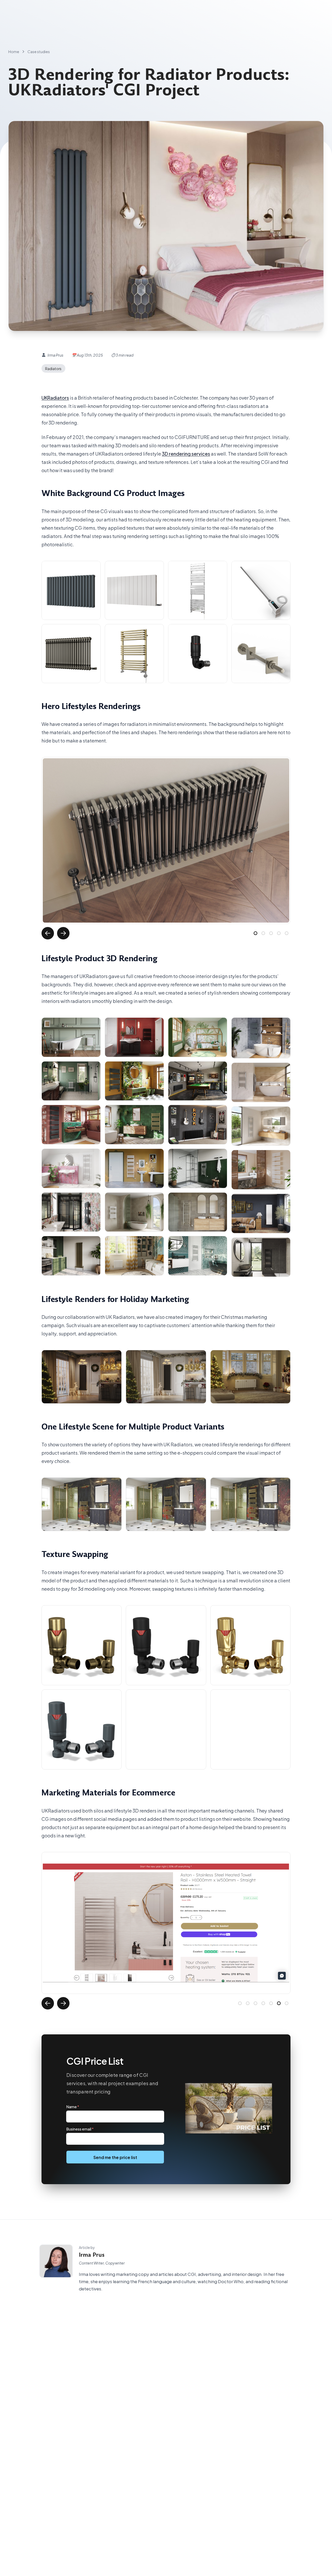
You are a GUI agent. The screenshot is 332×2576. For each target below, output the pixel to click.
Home (14, 52)
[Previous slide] (48, 933)
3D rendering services (186, 453)
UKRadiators (55, 397)
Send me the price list (115, 2157)
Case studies (39, 52)
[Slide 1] (255, 933)
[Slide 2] (263, 933)
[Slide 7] (287, 2003)
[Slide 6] (279, 2003)
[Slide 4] (279, 933)
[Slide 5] (287, 933)
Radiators (53, 368)
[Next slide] (63, 933)
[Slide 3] (271, 933)
